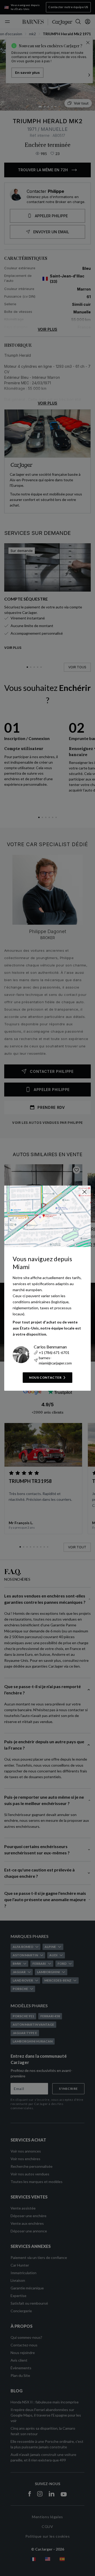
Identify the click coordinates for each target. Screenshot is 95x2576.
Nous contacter (45, 1377)
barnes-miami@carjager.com (55, 1360)
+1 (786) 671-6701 (54, 1352)
